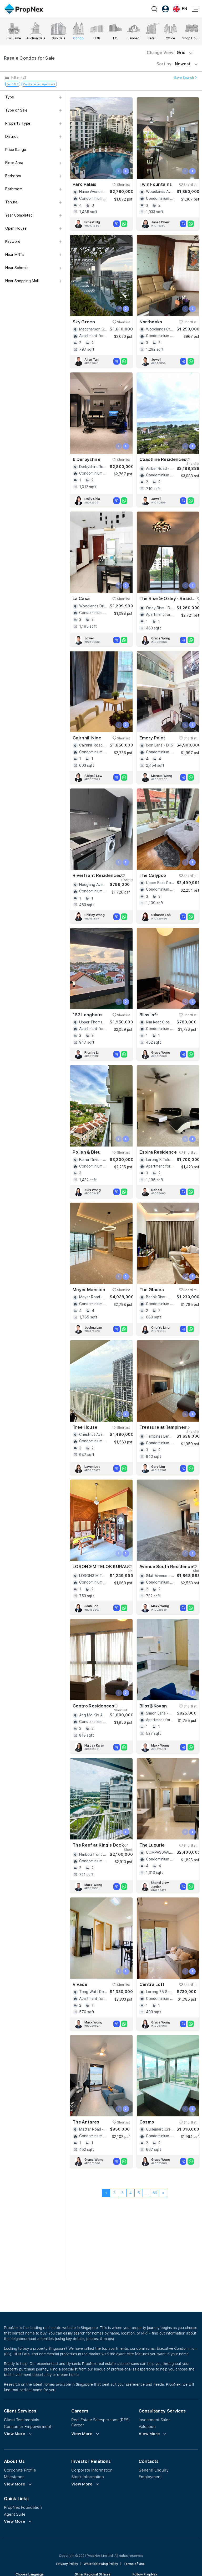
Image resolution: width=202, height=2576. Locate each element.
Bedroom (13, 176)
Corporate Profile (20, 2470)
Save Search (184, 78)
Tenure (11, 202)
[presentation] (119, 171)
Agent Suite (15, 2514)
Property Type (18, 123)
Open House (16, 228)
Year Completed (19, 215)
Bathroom (14, 189)
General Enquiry (154, 2470)
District (12, 136)
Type (10, 97)
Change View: (166, 53)
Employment (150, 2477)
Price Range (16, 150)
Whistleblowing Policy (101, 2564)
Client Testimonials (22, 2420)
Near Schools (17, 268)
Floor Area (14, 163)
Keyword (13, 241)
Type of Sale (16, 110)
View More (15, 2434)
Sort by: (174, 64)
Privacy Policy (67, 2564)
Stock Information (88, 2477)
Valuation (147, 2427)
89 (155, 2193)
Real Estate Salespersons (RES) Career (101, 2422)
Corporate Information (92, 2470)
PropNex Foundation (23, 2507)
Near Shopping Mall (22, 281)
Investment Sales (155, 2420)
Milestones (14, 2477)
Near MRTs (15, 255)
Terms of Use (134, 2564)
